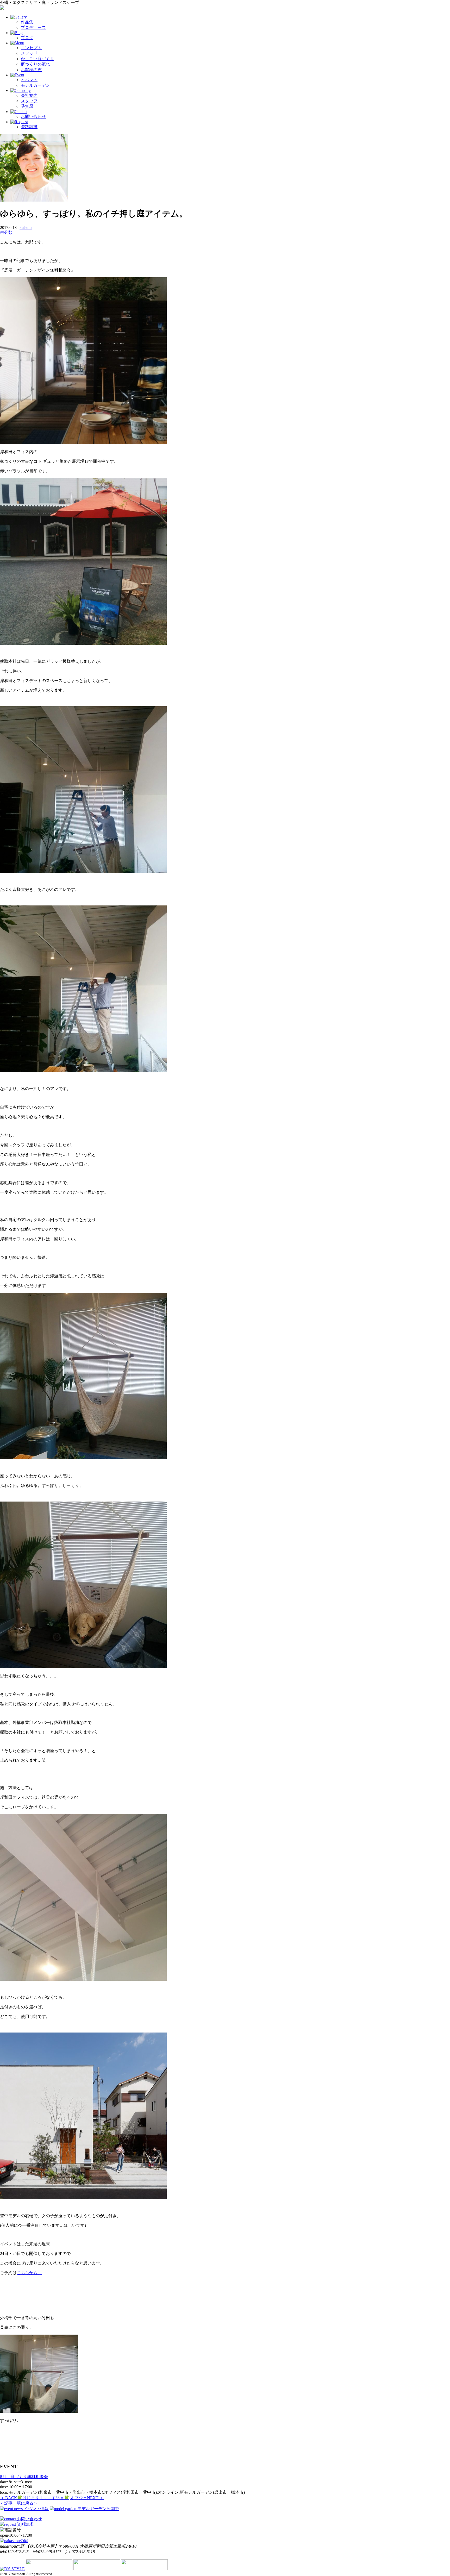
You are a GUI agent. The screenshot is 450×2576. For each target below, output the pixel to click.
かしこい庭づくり (37, 59)
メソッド (29, 53)
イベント (29, 80)
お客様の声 (31, 70)
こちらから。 (29, 2273)
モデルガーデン (35, 85)
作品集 (27, 22)
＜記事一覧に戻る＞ (19, 2503)
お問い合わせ (33, 117)
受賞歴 (27, 106)
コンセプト (31, 48)
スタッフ (29, 101)
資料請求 (29, 127)
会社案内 (29, 95)
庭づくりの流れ (35, 64)
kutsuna (26, 227)
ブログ (27, 38)
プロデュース (33, 27)
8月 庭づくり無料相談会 (24, 2477)
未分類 (6, 232)
